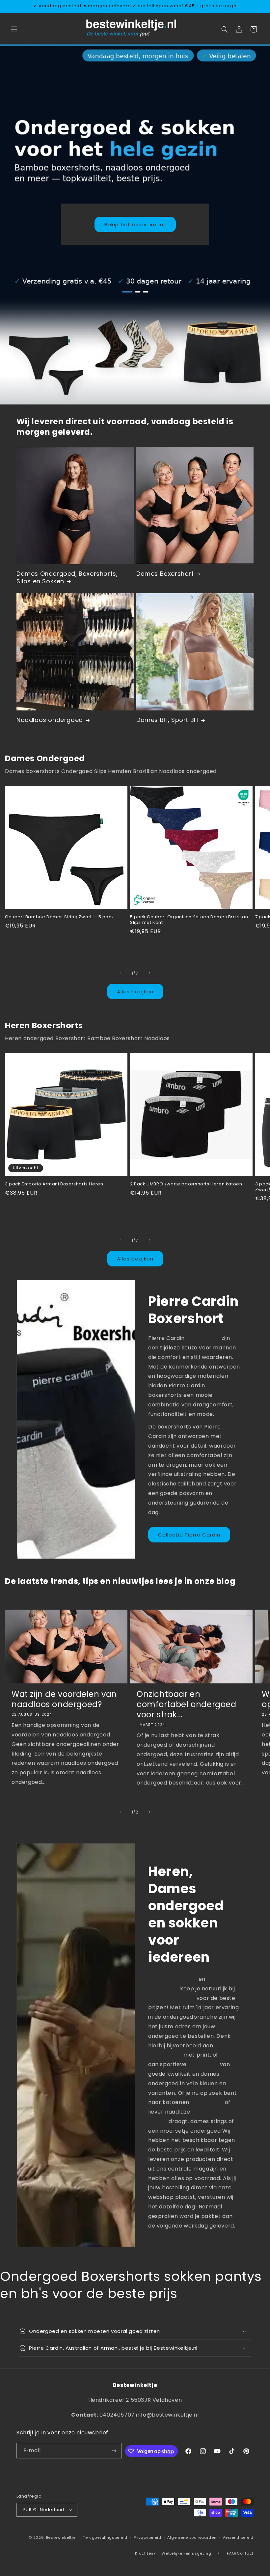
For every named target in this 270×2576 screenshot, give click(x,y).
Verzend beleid (238, 2537)
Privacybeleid (148, 2537)
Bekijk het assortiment (135, 224)
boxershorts (203, 1338)
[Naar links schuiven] (121, 973)
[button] (14, 29)
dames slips (207, 2102)
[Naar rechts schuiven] (149, 973)
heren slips (203, 2064)
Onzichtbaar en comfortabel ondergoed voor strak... (187, 1704)
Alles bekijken (135, 992)
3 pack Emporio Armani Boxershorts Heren (54, 1184)
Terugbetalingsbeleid (105, 2537)
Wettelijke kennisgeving (186, 2553)
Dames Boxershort (165, 574)
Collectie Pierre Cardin (189, 1535)
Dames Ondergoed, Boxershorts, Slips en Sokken (67, 578)
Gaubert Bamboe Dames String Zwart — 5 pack (59, 917)
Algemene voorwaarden (192, 2537)
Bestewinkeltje (61, 2537)
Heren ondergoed (173, 1979)
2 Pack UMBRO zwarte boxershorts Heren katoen (186, 1184)
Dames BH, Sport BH (167, 720)
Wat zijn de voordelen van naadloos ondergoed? (64, 1699)
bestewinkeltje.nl (172, 1998)
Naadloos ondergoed (50, 720)
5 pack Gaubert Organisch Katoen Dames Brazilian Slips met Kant (189, 920)
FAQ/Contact (240, 2553)
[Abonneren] (114, 2451)
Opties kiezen (66, 948)
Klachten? (145, 2553)
